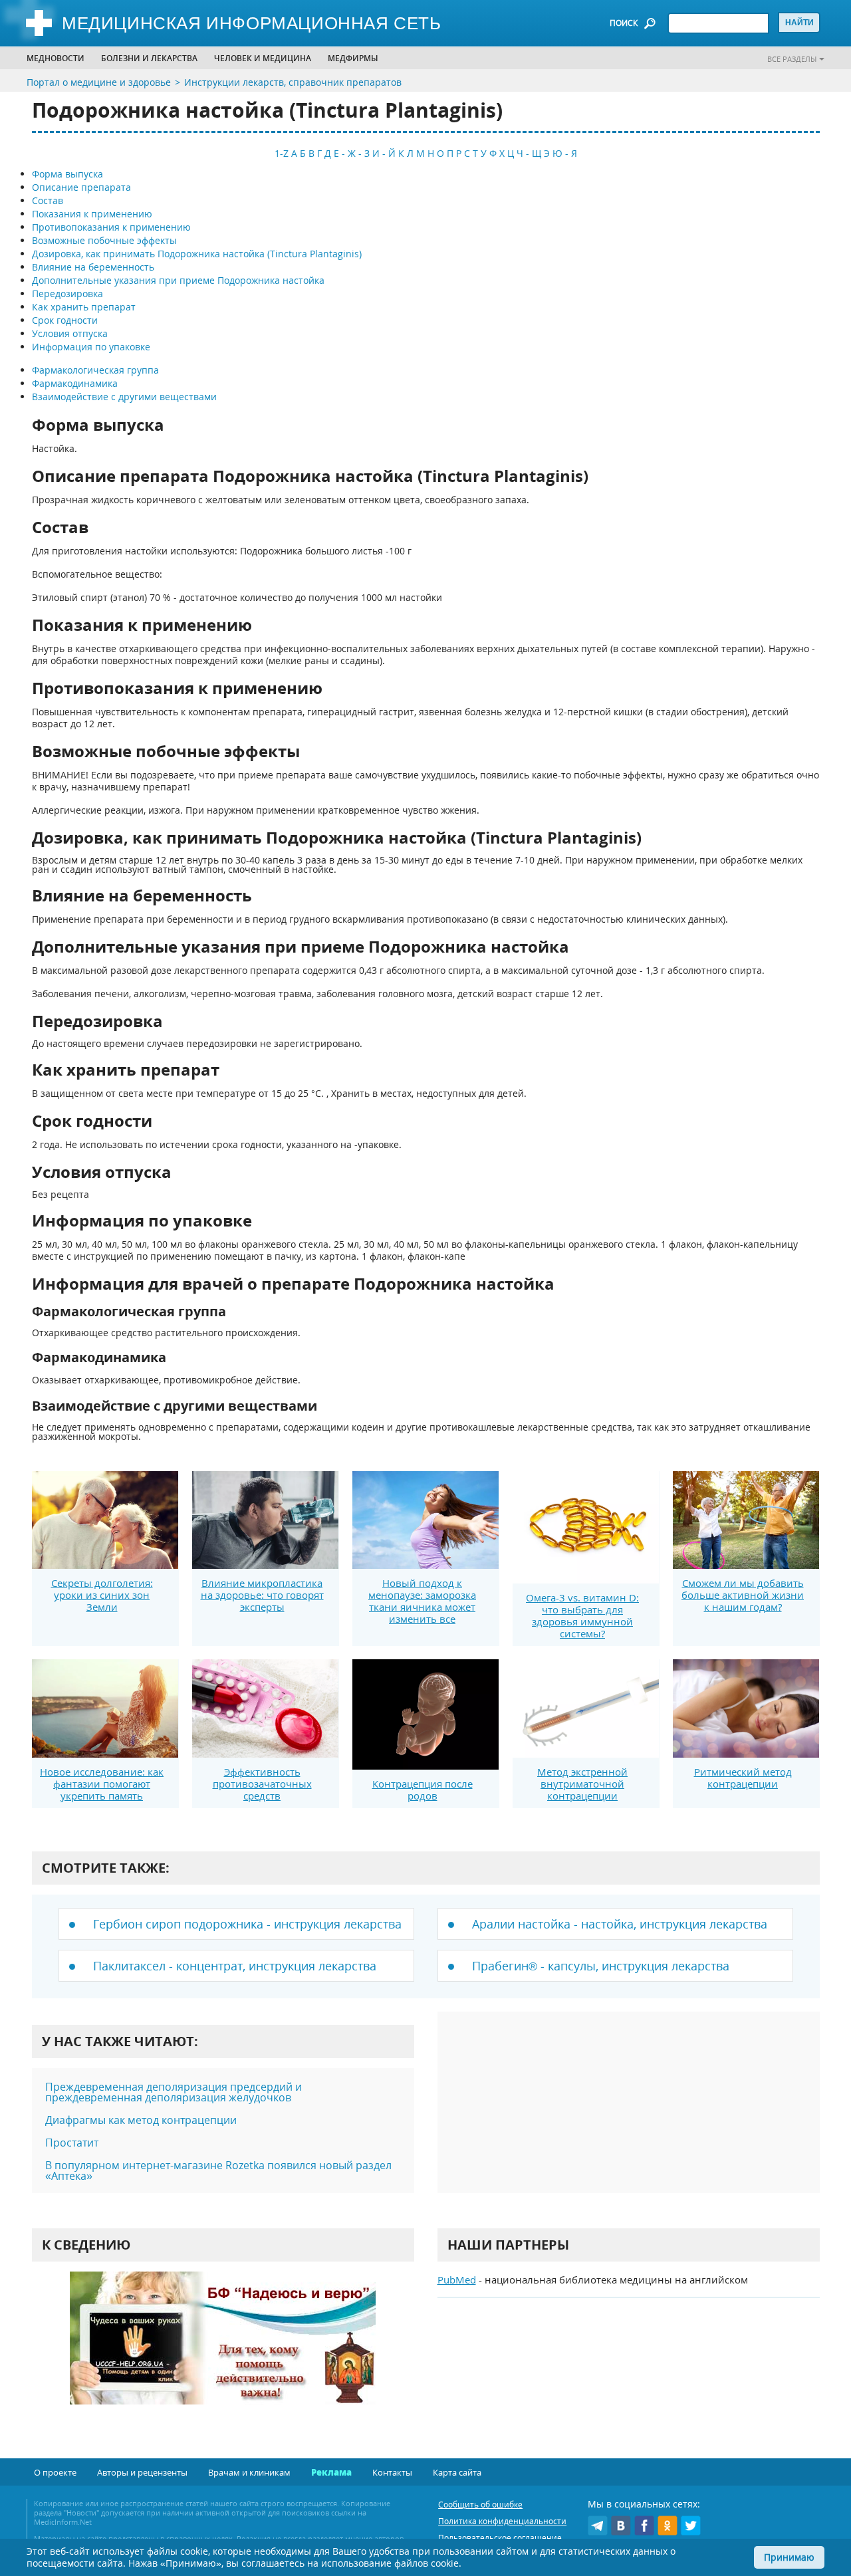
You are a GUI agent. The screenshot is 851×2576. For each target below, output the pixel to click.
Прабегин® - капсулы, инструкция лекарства (601, 1966)
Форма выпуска (67, 174)
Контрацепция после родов (423, 1790)
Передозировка (67, 293)
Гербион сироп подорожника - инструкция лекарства (247, 1924)
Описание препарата (81, 187)
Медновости (56, 58)
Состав (48, 200)
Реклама (331, 2472)
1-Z (282, 153)
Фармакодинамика (75, 383)
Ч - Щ (529, 153)
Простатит (72, 2143)
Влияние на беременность (93, 267)
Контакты (392, 2472)
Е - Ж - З (352, 153)
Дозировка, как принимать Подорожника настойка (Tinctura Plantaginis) (197, 254)
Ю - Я (565, 153)
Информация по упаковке (91, 347)
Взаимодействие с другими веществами (124, 397)
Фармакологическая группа (95, 370)
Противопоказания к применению (111, 227)
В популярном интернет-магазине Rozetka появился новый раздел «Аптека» (218, 2170)
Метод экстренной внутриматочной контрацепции (582, 1784)
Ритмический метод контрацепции (743, 1778)
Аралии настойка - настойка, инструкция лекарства (620, 1924)
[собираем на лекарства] (223, 2352)
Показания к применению (92, 214)
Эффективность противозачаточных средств (262, 1784)
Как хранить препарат (84, 307)
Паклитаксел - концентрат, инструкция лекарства (235, 1966)
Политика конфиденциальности (502, 2521)
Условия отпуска (70, 333)
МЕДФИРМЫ (353, 58)
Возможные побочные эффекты (104, 240)
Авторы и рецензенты (142, 2472)
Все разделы (792, 59)
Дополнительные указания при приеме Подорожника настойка (178, 280)
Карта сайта (457, 2472)
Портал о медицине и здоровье (99, 82)
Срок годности (65, 320)
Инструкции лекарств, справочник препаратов (293, 82)
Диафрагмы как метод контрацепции (141, 2120)
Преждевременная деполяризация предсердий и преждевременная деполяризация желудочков (174, 2092)
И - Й (384, 153)
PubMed (457, 2280)
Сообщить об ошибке (480, 2505)
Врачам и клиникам (249, 2472)
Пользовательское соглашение (500, 2538)
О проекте (55, 2472)
